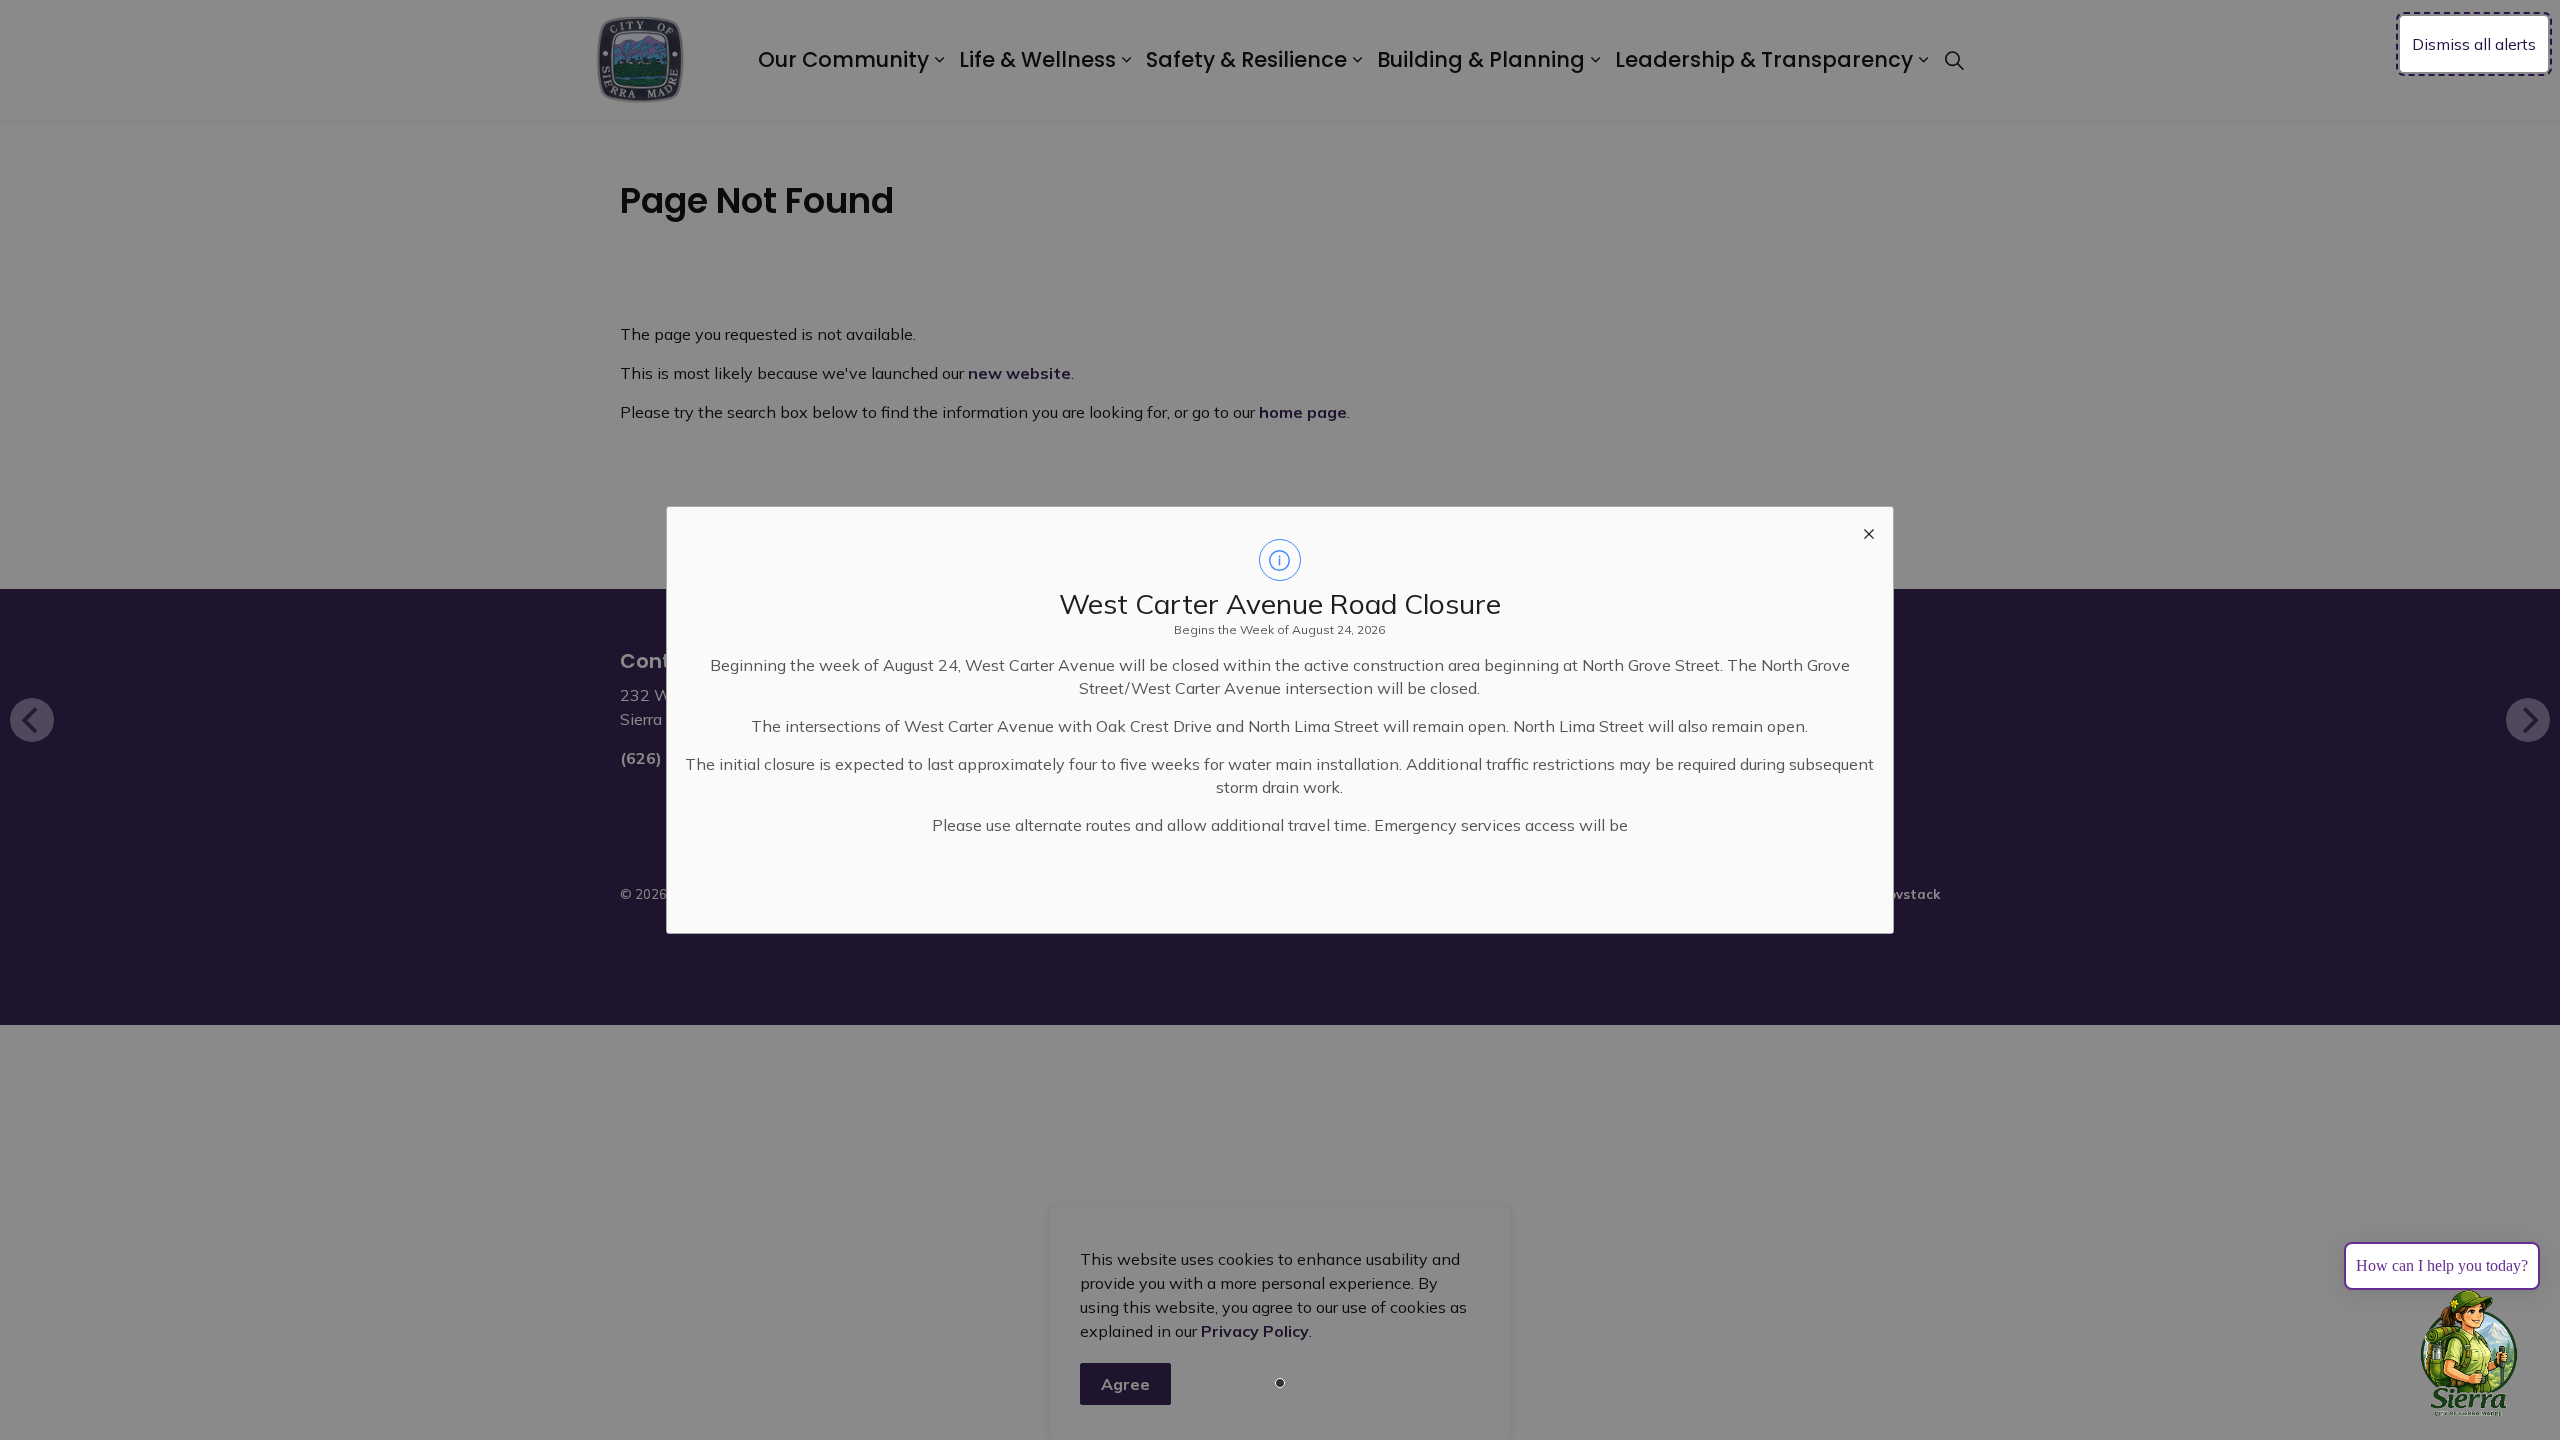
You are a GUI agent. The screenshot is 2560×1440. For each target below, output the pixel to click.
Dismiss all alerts (2474, 44)
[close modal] (1869, 531)
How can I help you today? (2442, 1265)
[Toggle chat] (2469, 1354)
